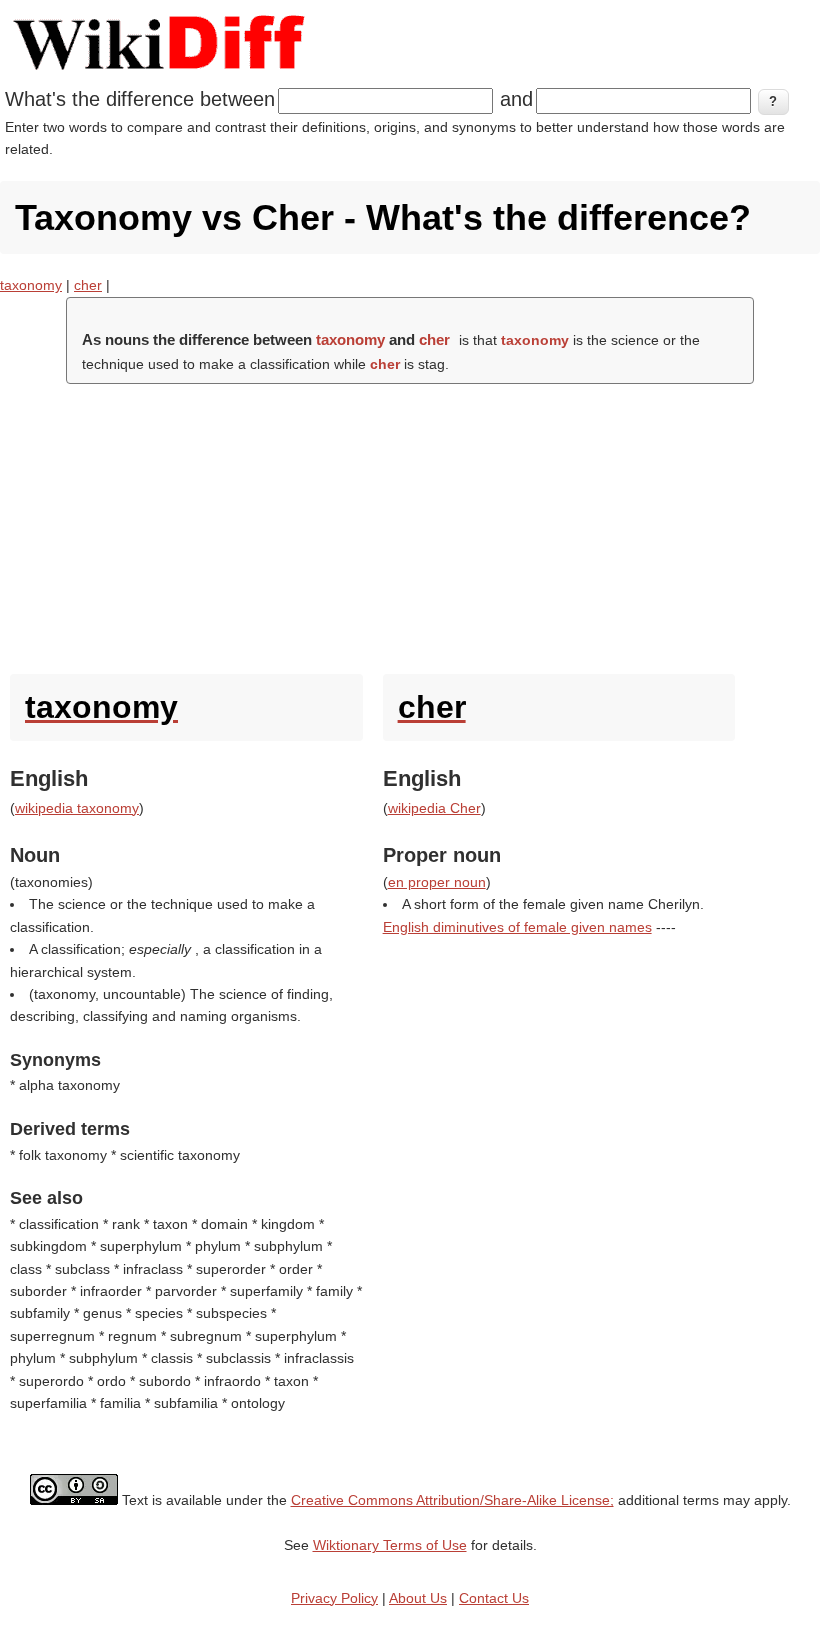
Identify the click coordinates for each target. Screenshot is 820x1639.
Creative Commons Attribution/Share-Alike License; (452, 1500)
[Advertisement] (410, 524)
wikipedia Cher (434, 808)
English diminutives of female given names (517, 927)
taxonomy (31, 285)
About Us (418, 1598)
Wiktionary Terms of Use (390, 1545)
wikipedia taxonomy (77, 808)
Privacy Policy (334, 1598)
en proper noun (437, 882)
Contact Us (494, 1598)
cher (88, 285)
